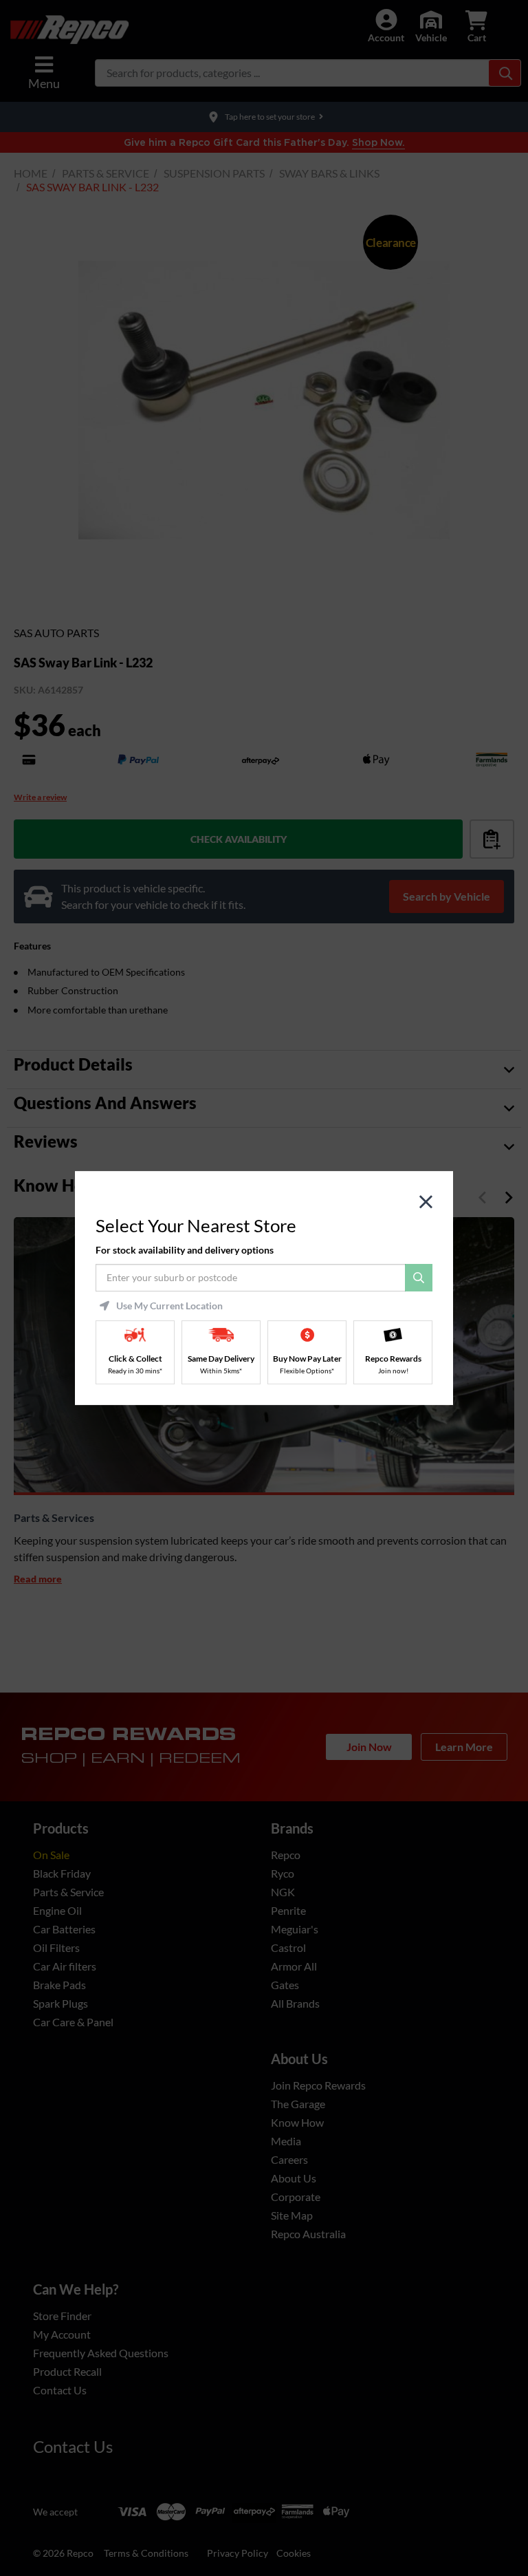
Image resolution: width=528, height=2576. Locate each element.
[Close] (426, 1202)
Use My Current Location (169, 1306)
